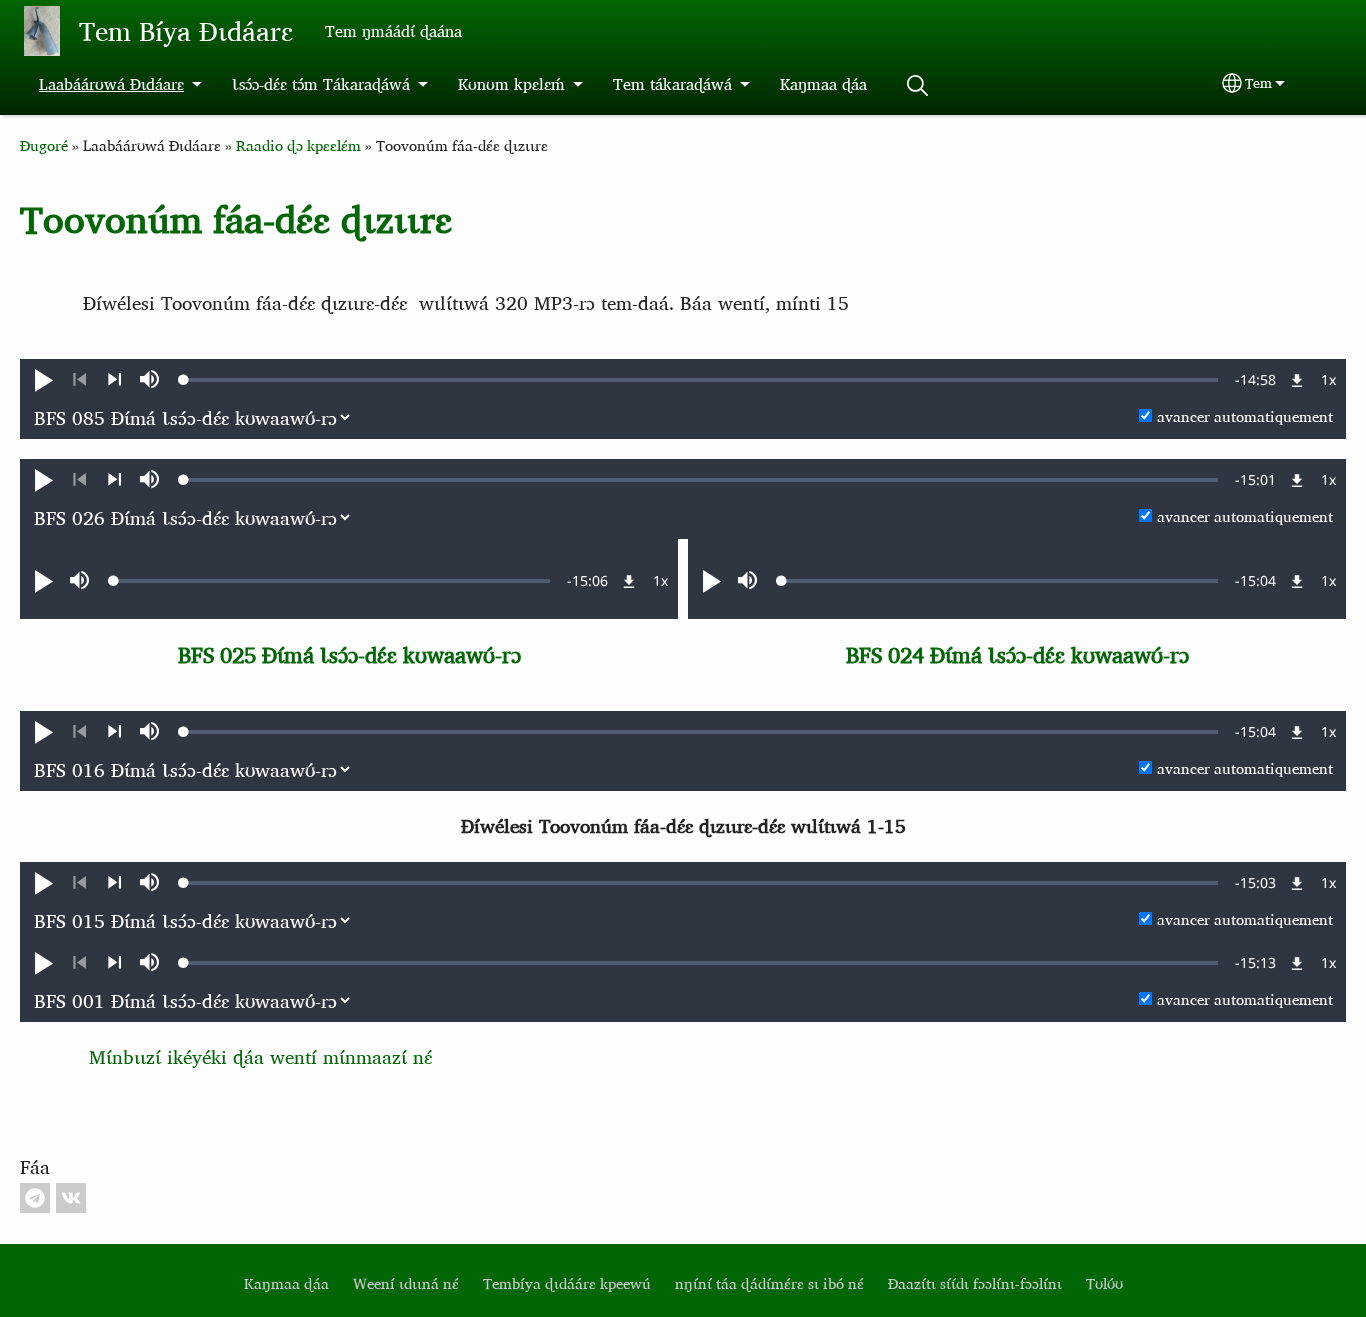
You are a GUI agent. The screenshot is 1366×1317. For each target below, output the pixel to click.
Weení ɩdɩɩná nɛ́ (406, 1283)
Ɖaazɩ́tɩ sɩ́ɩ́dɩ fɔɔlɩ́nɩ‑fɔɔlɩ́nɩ (975, 1283)
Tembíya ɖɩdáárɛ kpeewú (567, 1283)
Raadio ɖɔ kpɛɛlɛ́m (298, 145)
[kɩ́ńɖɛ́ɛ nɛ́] (79, 380)
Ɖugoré (44, 145)
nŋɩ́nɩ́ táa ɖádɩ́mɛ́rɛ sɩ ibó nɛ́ (769, 1283)
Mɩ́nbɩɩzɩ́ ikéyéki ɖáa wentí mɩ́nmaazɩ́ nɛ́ (260, 1056)
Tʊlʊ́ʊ (1104, 1283)
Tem (1258, 83)
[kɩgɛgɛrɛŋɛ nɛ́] (114, 380)
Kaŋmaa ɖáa (823, 84)
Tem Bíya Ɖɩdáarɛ (186, 31)
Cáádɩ (917, 85)
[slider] (701, 380)
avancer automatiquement (1245, 416)
